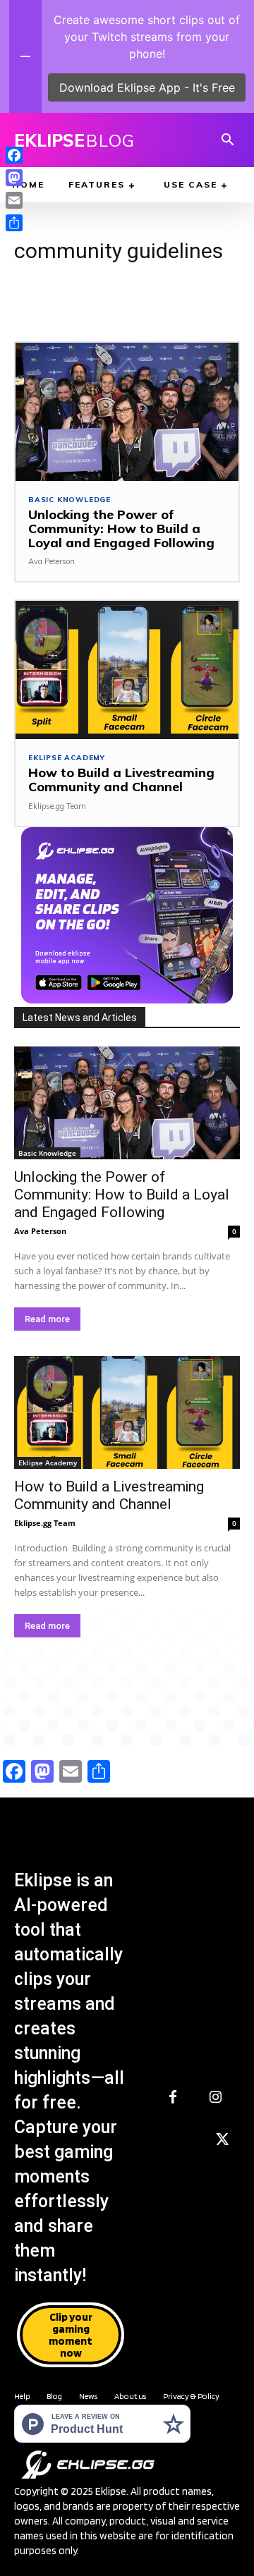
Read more (47, 1319)
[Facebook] (173, 2098)
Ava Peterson (52, 561)
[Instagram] (215, 2098)
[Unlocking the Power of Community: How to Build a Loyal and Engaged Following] (127, 412)
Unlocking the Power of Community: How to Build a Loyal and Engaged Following (121, 529)
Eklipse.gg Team (57, 806)
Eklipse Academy (67, 758)
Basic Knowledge (69, 500)
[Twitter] (222, 2140)
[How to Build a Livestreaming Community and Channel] (127, 670)
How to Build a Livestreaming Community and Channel (121, 780)
